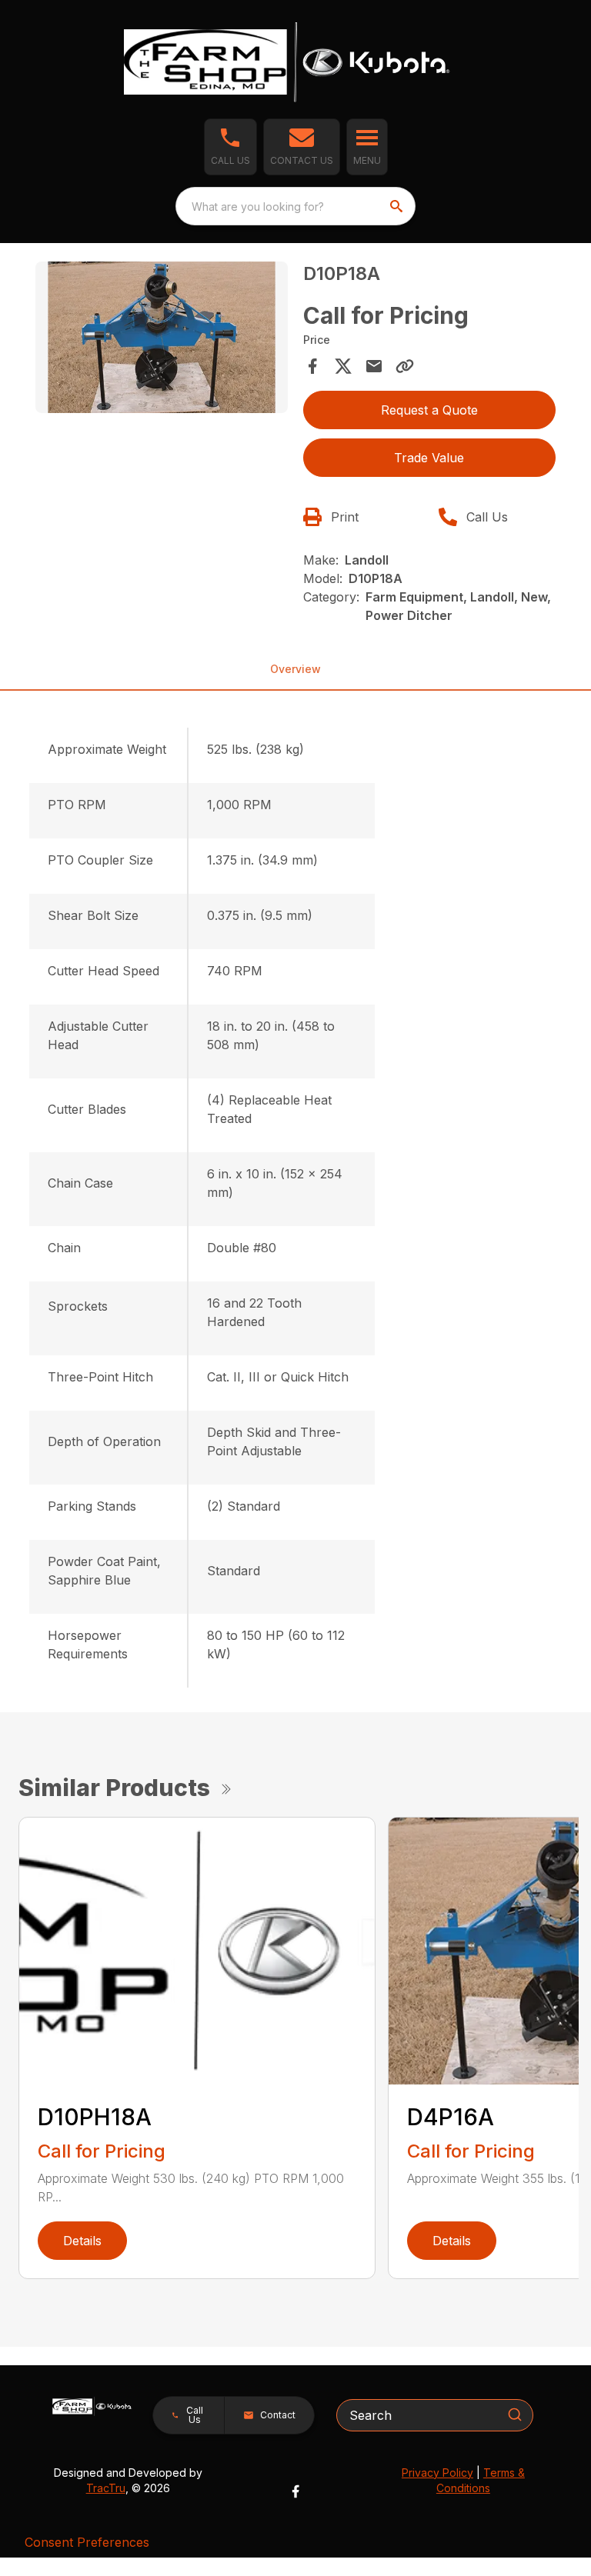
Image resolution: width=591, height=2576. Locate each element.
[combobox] (295, 206)
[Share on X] (343, 366)
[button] (230, 147)
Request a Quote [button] (429, 410)
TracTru (106, 2488)
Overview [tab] (295, 669)
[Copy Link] (405, 366)
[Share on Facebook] (312, 366)
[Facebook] (295, 2491)
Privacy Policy (437, 2473)
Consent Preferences (87, 2542)
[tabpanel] (162, 340)
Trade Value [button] (429, 458)
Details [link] (82, 2241)
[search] (398, 206)
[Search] (515, 2414)
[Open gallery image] (162, 337)
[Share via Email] (374, 366)
